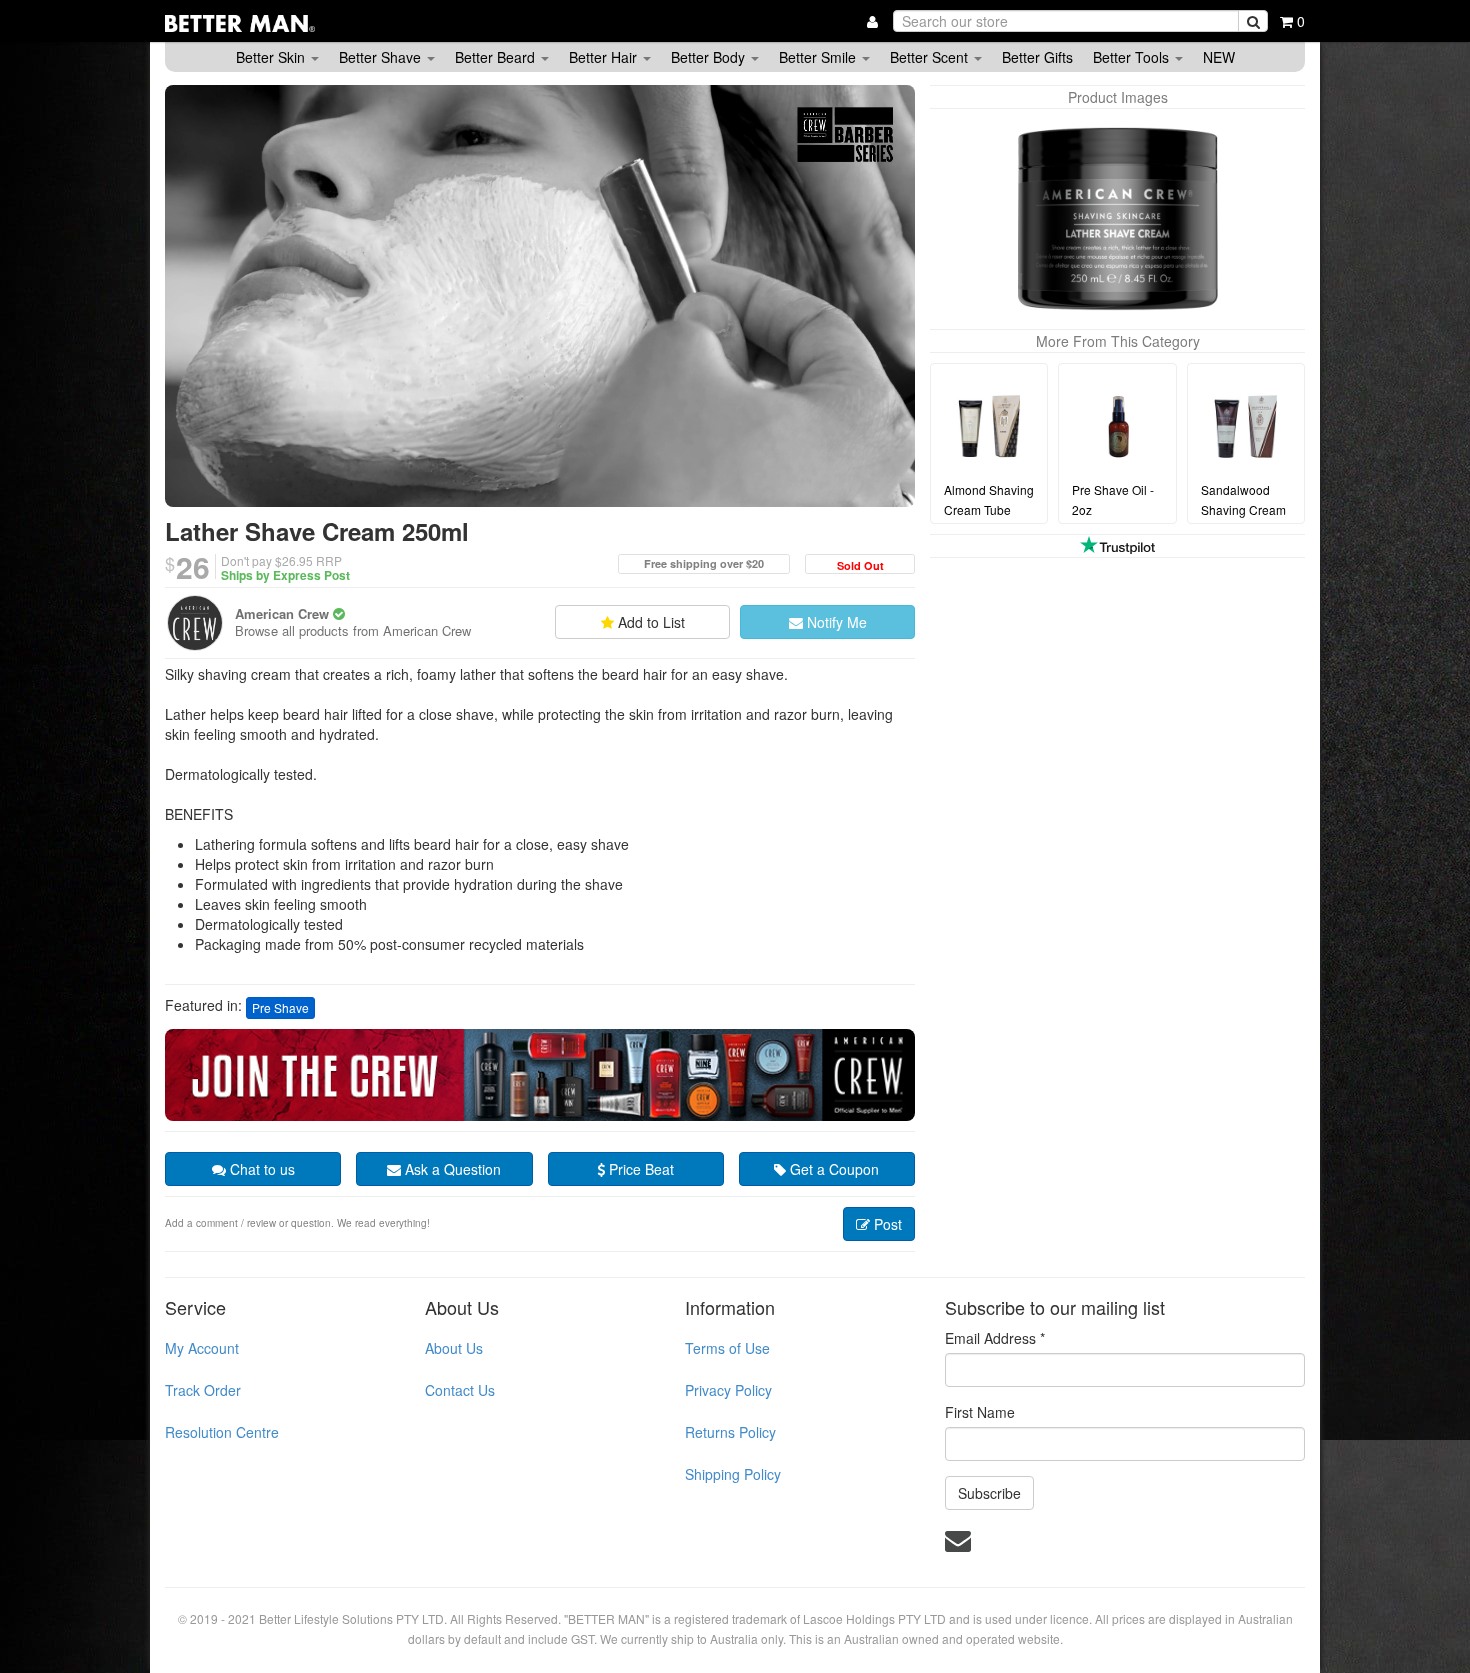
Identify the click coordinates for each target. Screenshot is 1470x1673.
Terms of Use (727, 1348)
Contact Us (460, 1390)
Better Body (710, 57)
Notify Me (835, 622)
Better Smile (819, 57)
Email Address (995, 1338)
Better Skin (272, 57)
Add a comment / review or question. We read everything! (297, 1223)
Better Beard (497, 57)
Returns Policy (730, 1432)
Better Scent (931, 57)
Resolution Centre (222, 1432)
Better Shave (382, 57)
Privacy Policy (728, 1390)
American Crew (282, 613)
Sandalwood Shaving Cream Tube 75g (1243, 510)
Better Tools (1133, 57)
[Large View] (1117, 219)
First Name (980, 1412)
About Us (454, 1348)
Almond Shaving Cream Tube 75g (989, 510)
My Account (202, 1348)
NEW (1219, 57)
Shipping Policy (733, 1474)
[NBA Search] (1253, 21)
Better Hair (605, 57)
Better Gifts (1037, 57)
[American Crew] (195, 623)
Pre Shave (280, 1007)
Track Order (203, 1390)
